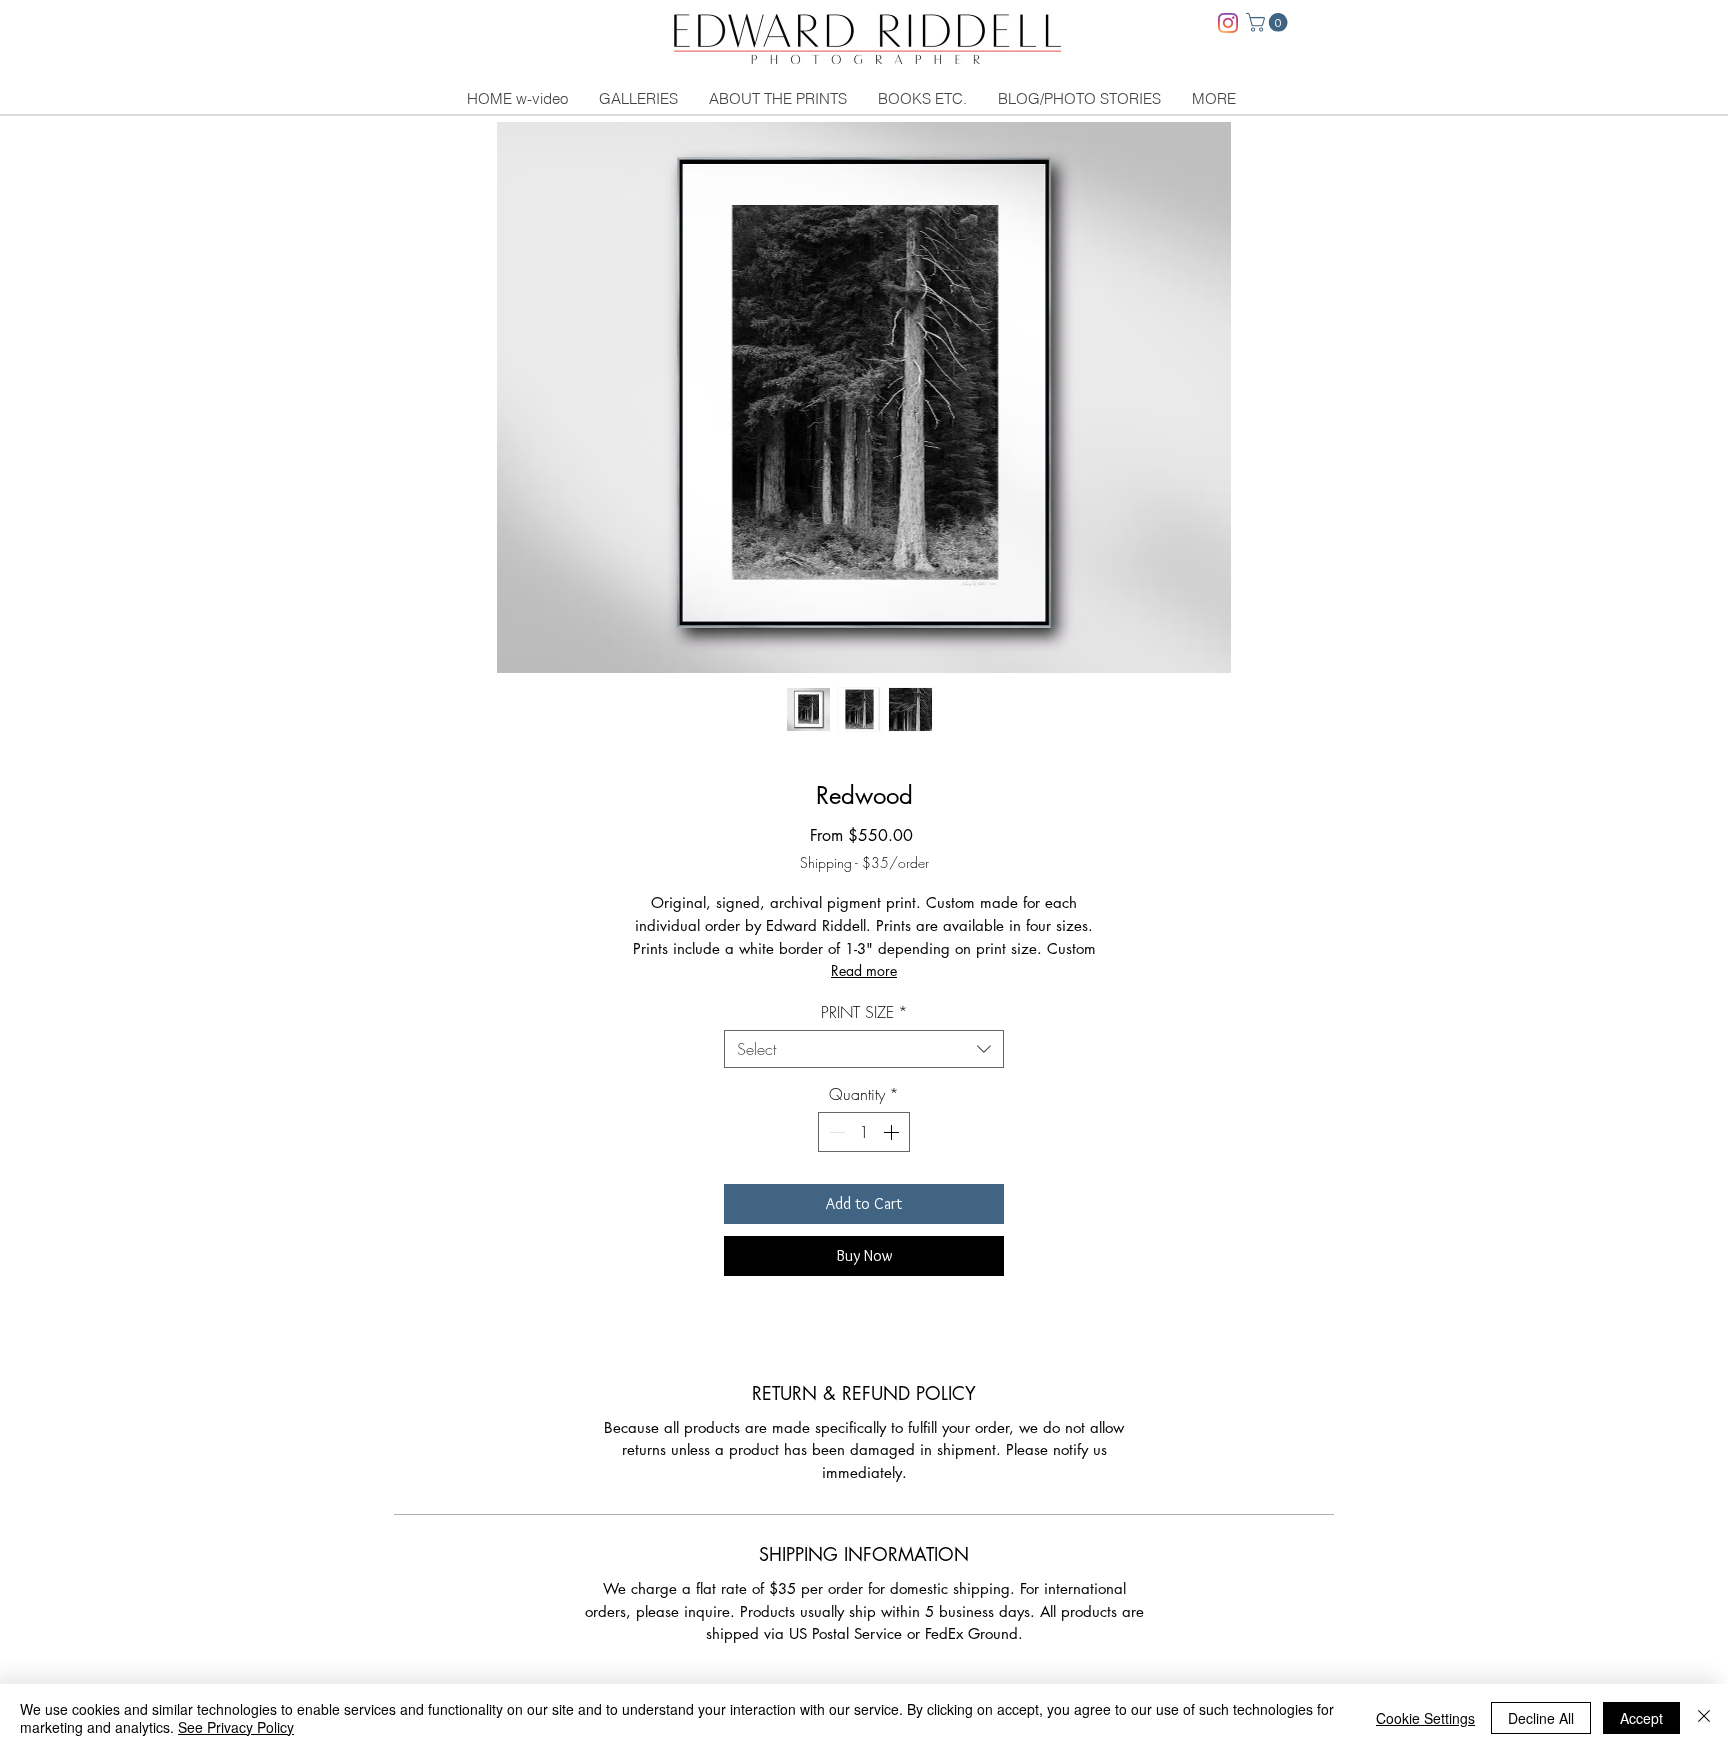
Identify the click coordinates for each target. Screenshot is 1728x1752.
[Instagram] (1228, 23)
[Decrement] (835, 1132)
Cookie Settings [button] (1425, 1718)
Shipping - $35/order (864, 862)
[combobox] (864, 1049)
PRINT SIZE (864, 1012)
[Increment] (893, 1132)
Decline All (1541, 1718)
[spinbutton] (864, 1132)
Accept (1641, 1718)
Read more (864, 970)
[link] (1269, 22)
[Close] (1704, 1718)
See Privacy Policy (236, 1727)
